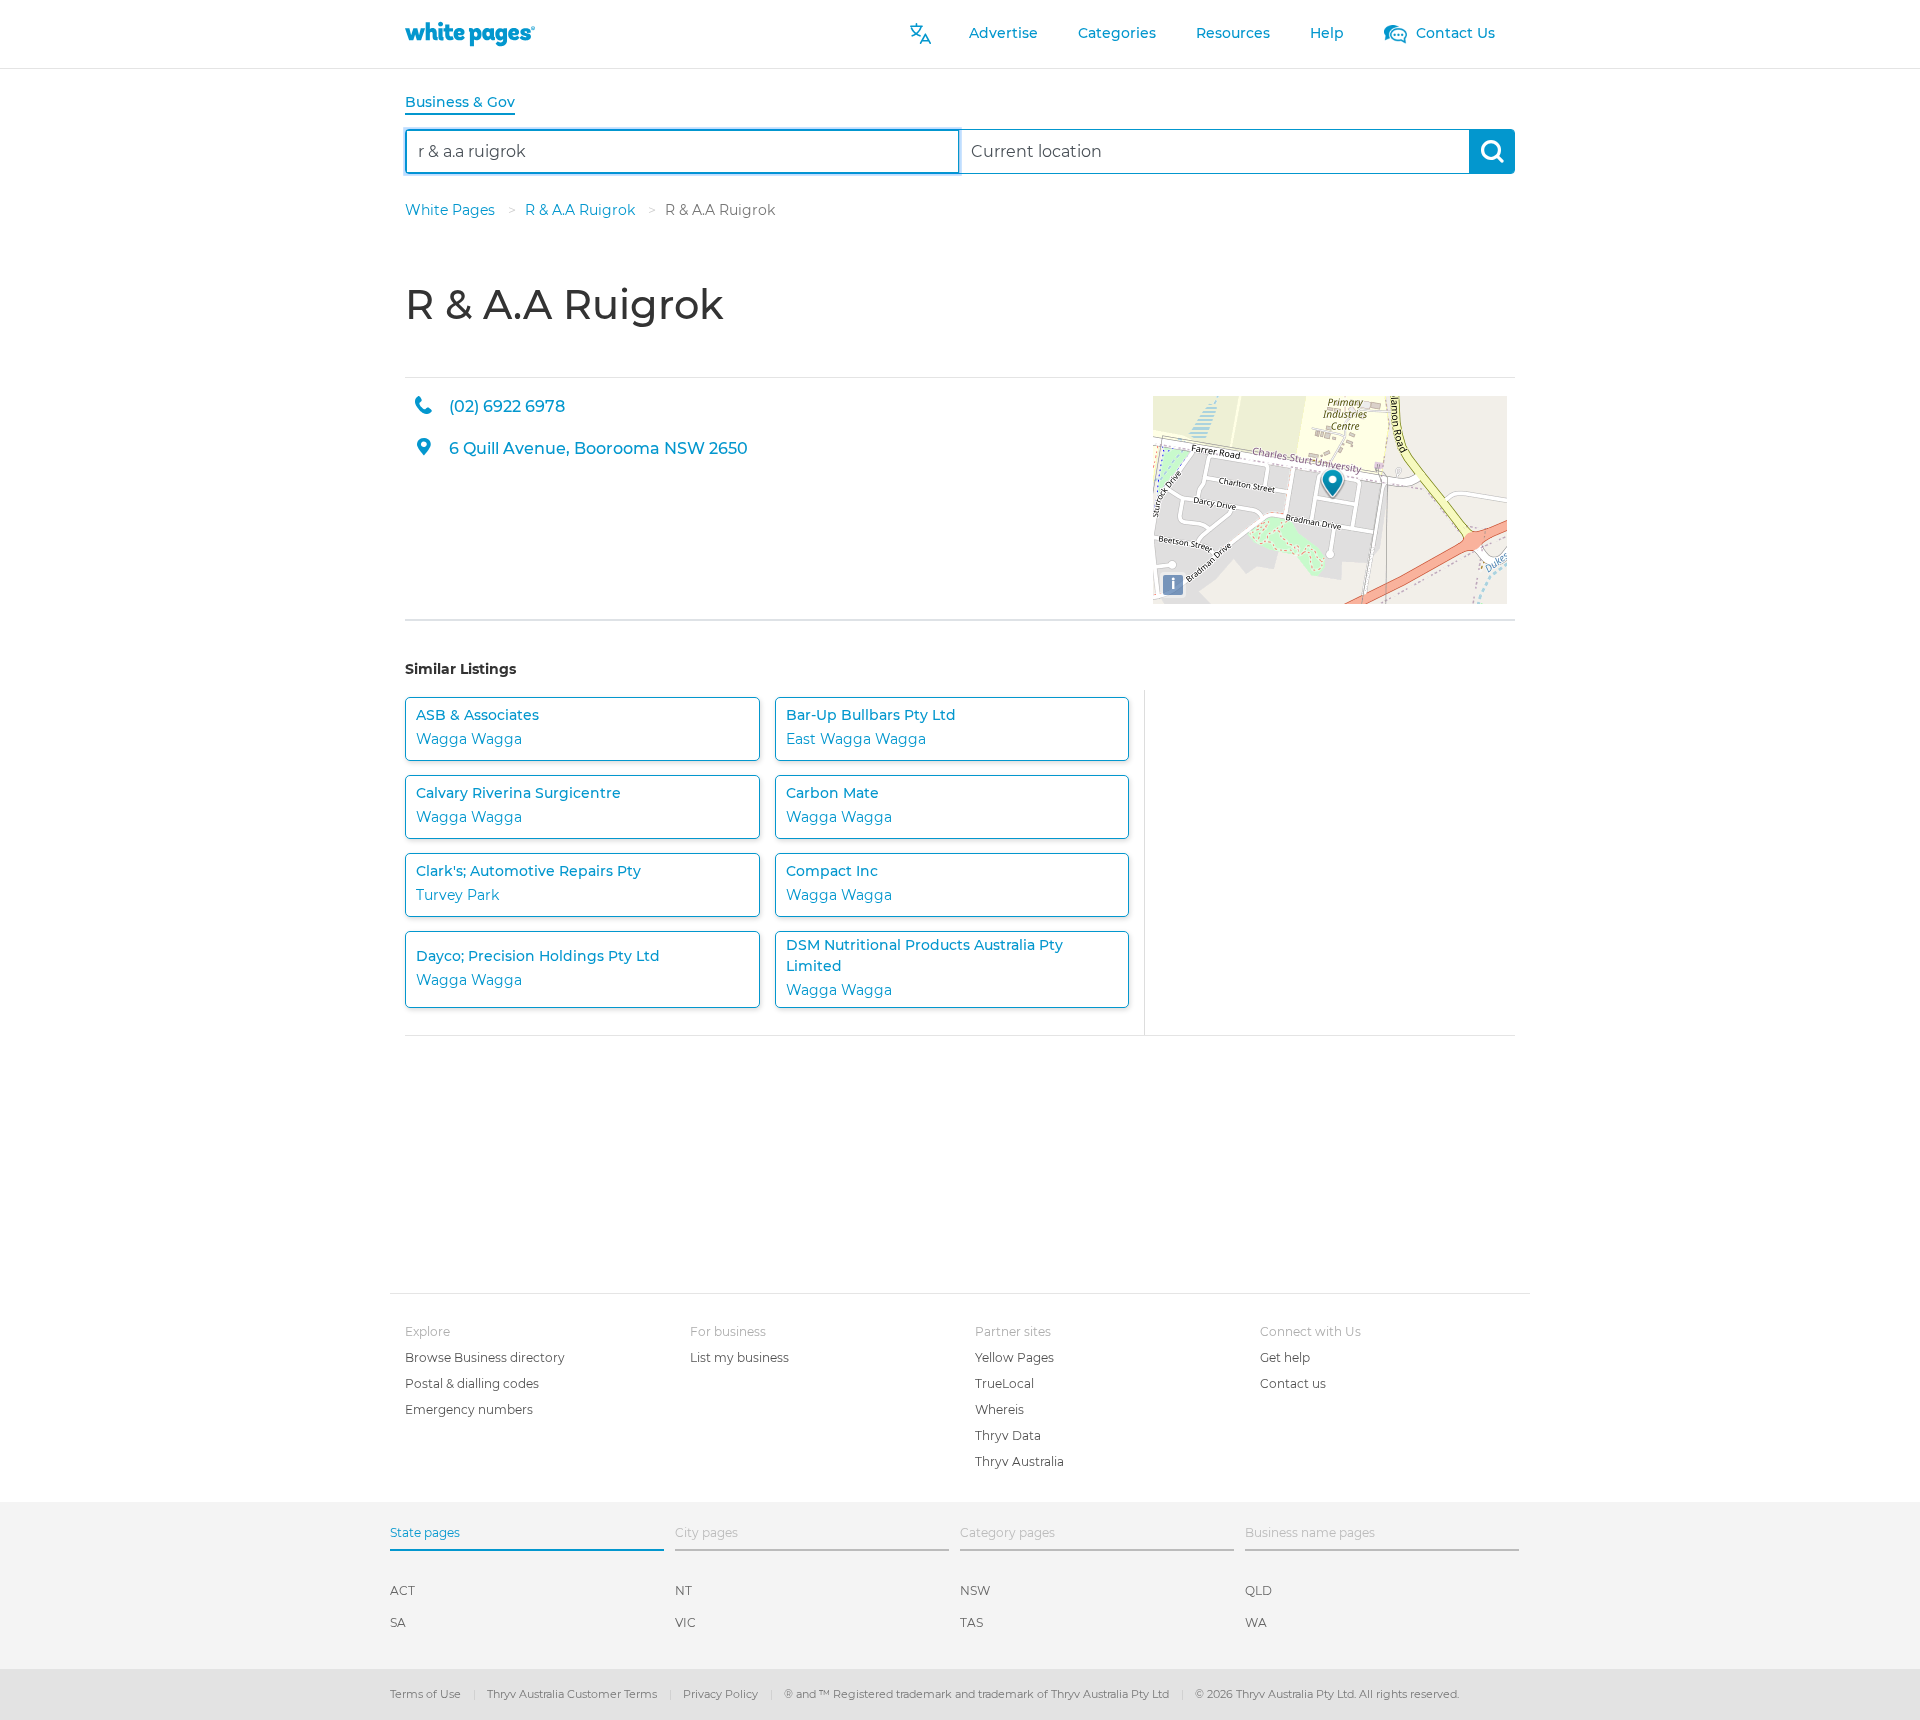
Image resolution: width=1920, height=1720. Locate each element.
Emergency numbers (469, 1409)
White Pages (452, 210)
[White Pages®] (470, 33)
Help (1327, 33)
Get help (1285, 1357)
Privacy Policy (722, 1694)
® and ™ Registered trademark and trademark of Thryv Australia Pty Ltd (978, 1694)
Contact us (1293, 1383)
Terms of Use (427, 1694)
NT (683, 1590)
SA (398, 1622)
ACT (402, 1590)
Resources (1233, 33)
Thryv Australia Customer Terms (573, 1694)
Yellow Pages (1014, 1357)
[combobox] (682, 151)
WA (1256, 1622)
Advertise (1003, 33)
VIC (685, 1622)
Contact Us (1453, 33)
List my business (739, 1357)
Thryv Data (1008, 1435)
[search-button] (1491, 151)
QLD (1258, 1590)
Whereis (999, 1409)
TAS (971, 1622)
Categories (1117, 33)
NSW (975, 1590)
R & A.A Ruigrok (582, 210)
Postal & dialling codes (472, 1383)
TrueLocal (1004, 1383)
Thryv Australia (1019, 1461)
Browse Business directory (485, 1357)
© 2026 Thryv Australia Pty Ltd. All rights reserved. (1327, 1694)
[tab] (468, 103)
